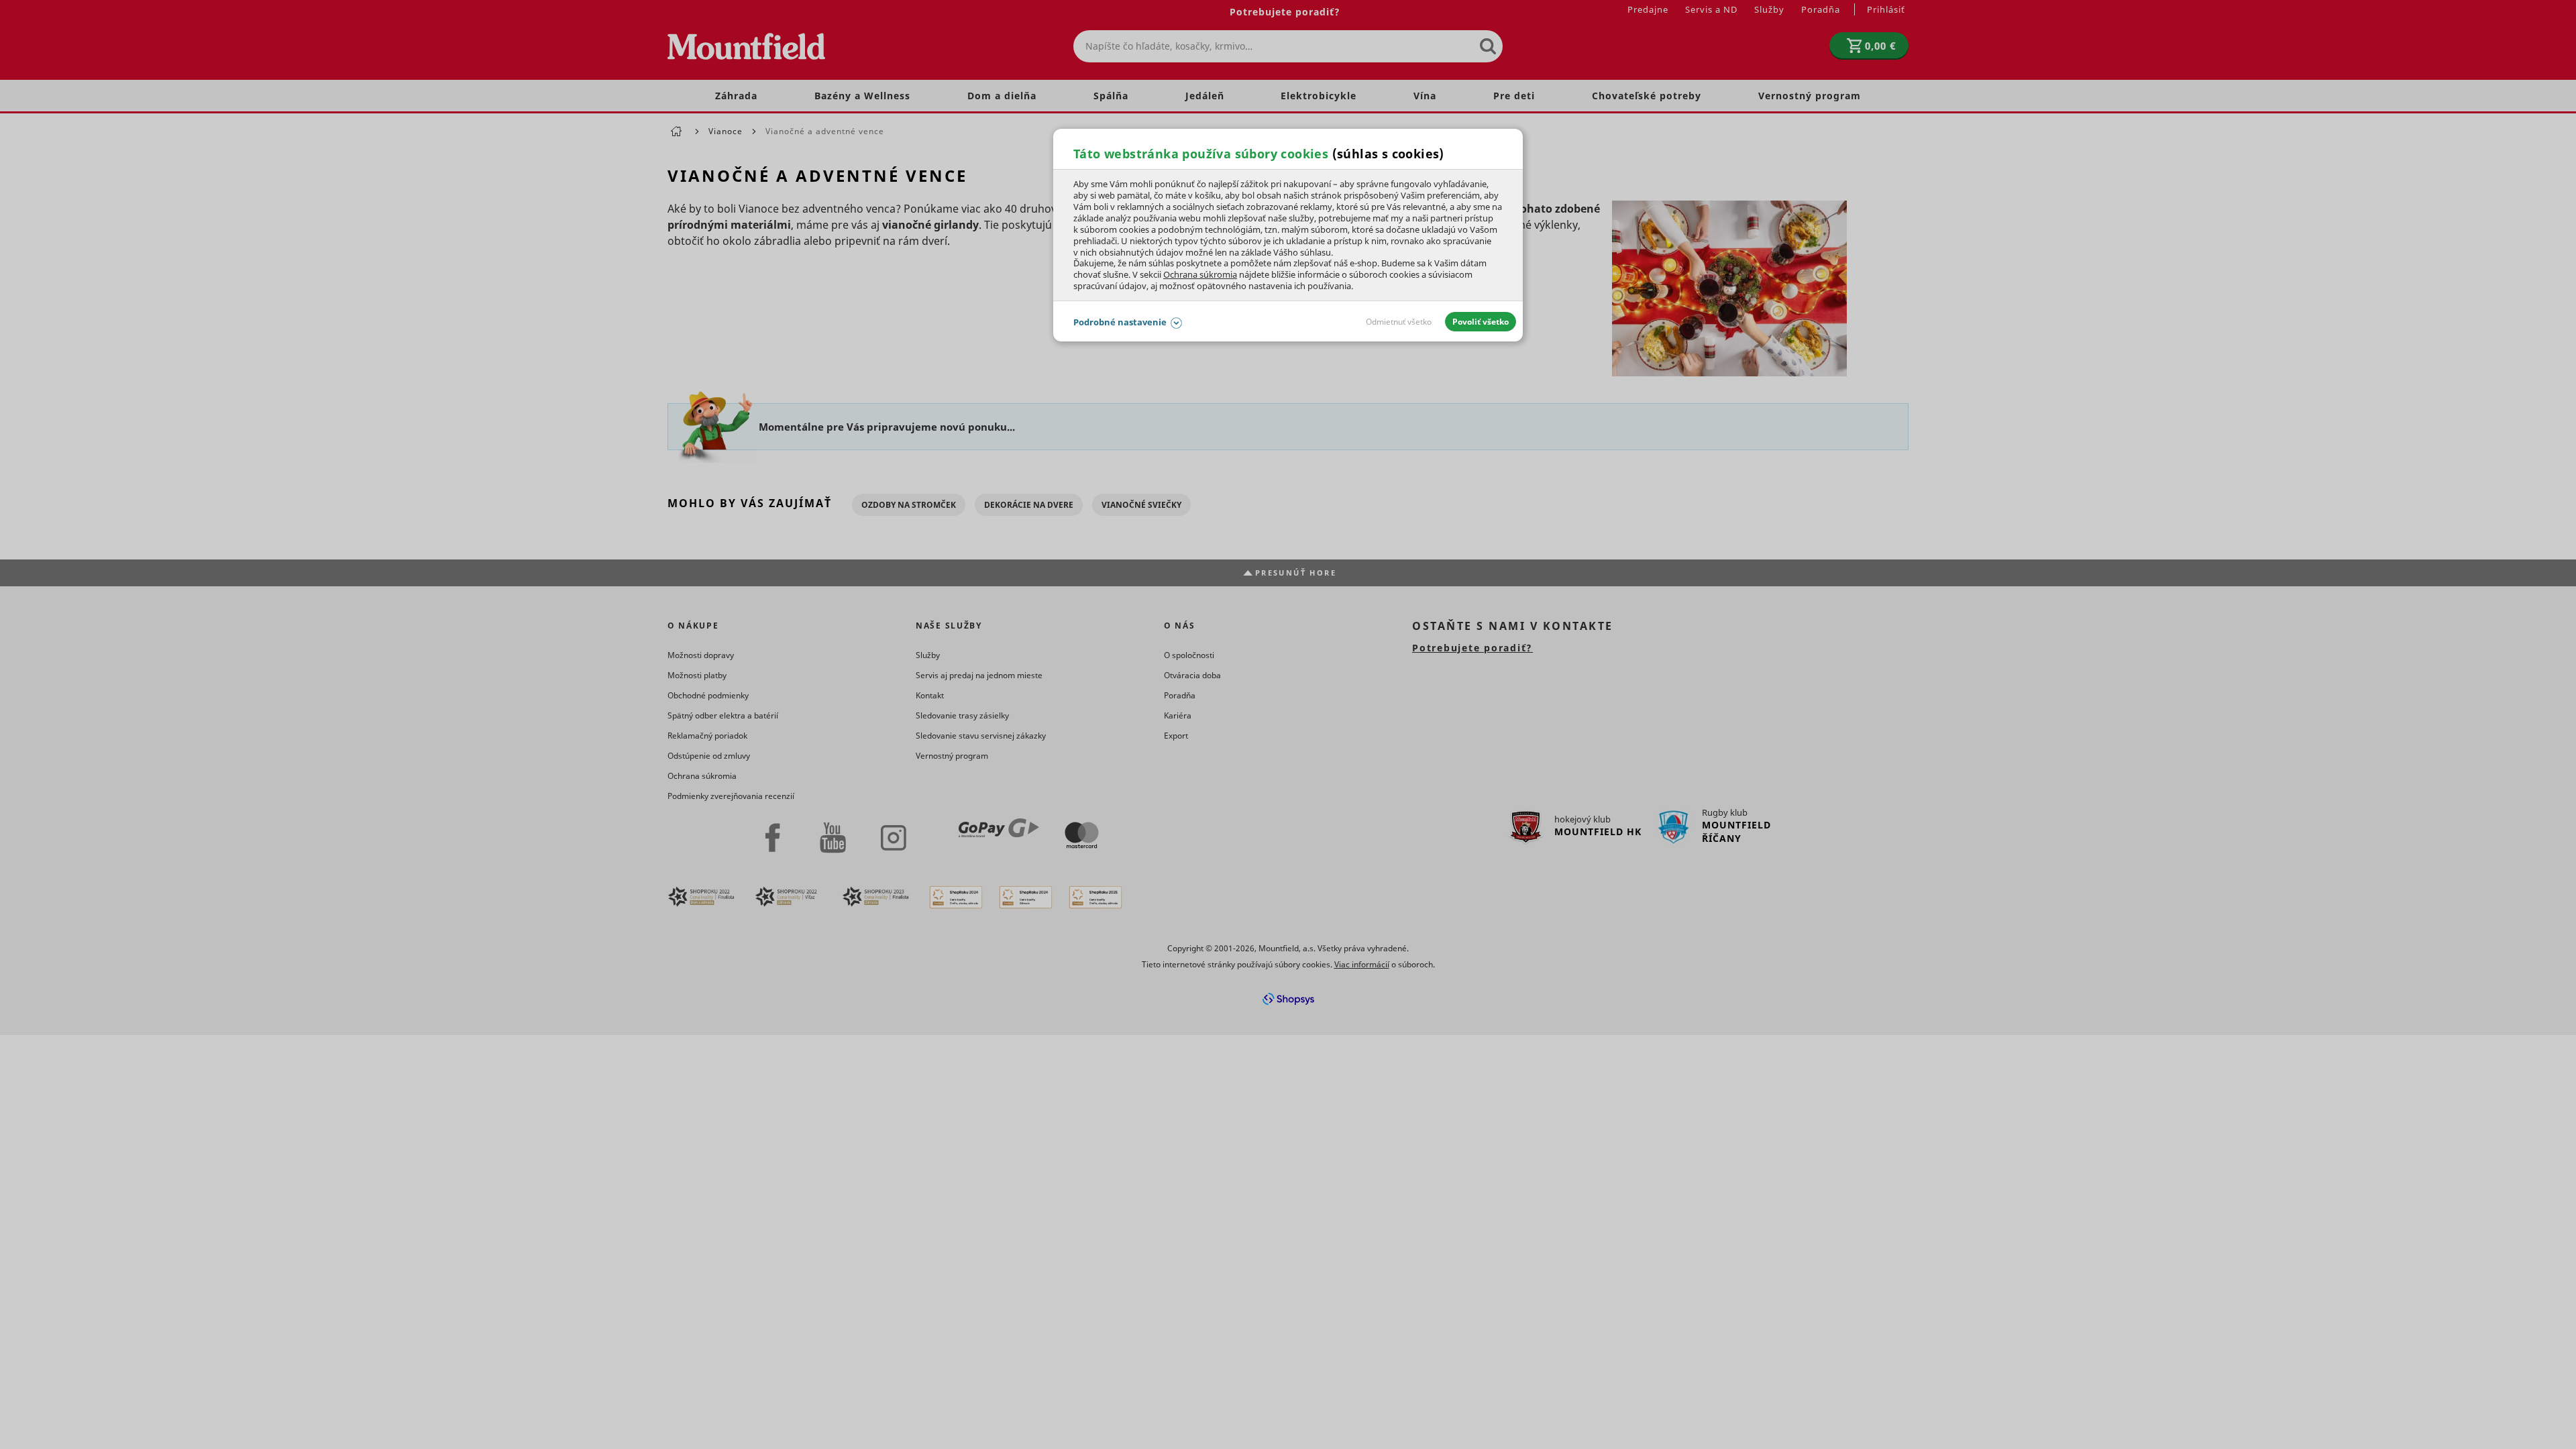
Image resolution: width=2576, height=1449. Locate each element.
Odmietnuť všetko (1399, 322)
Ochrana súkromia (1200, 274)
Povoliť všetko (1481, 322)
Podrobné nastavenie (1120, 322)
